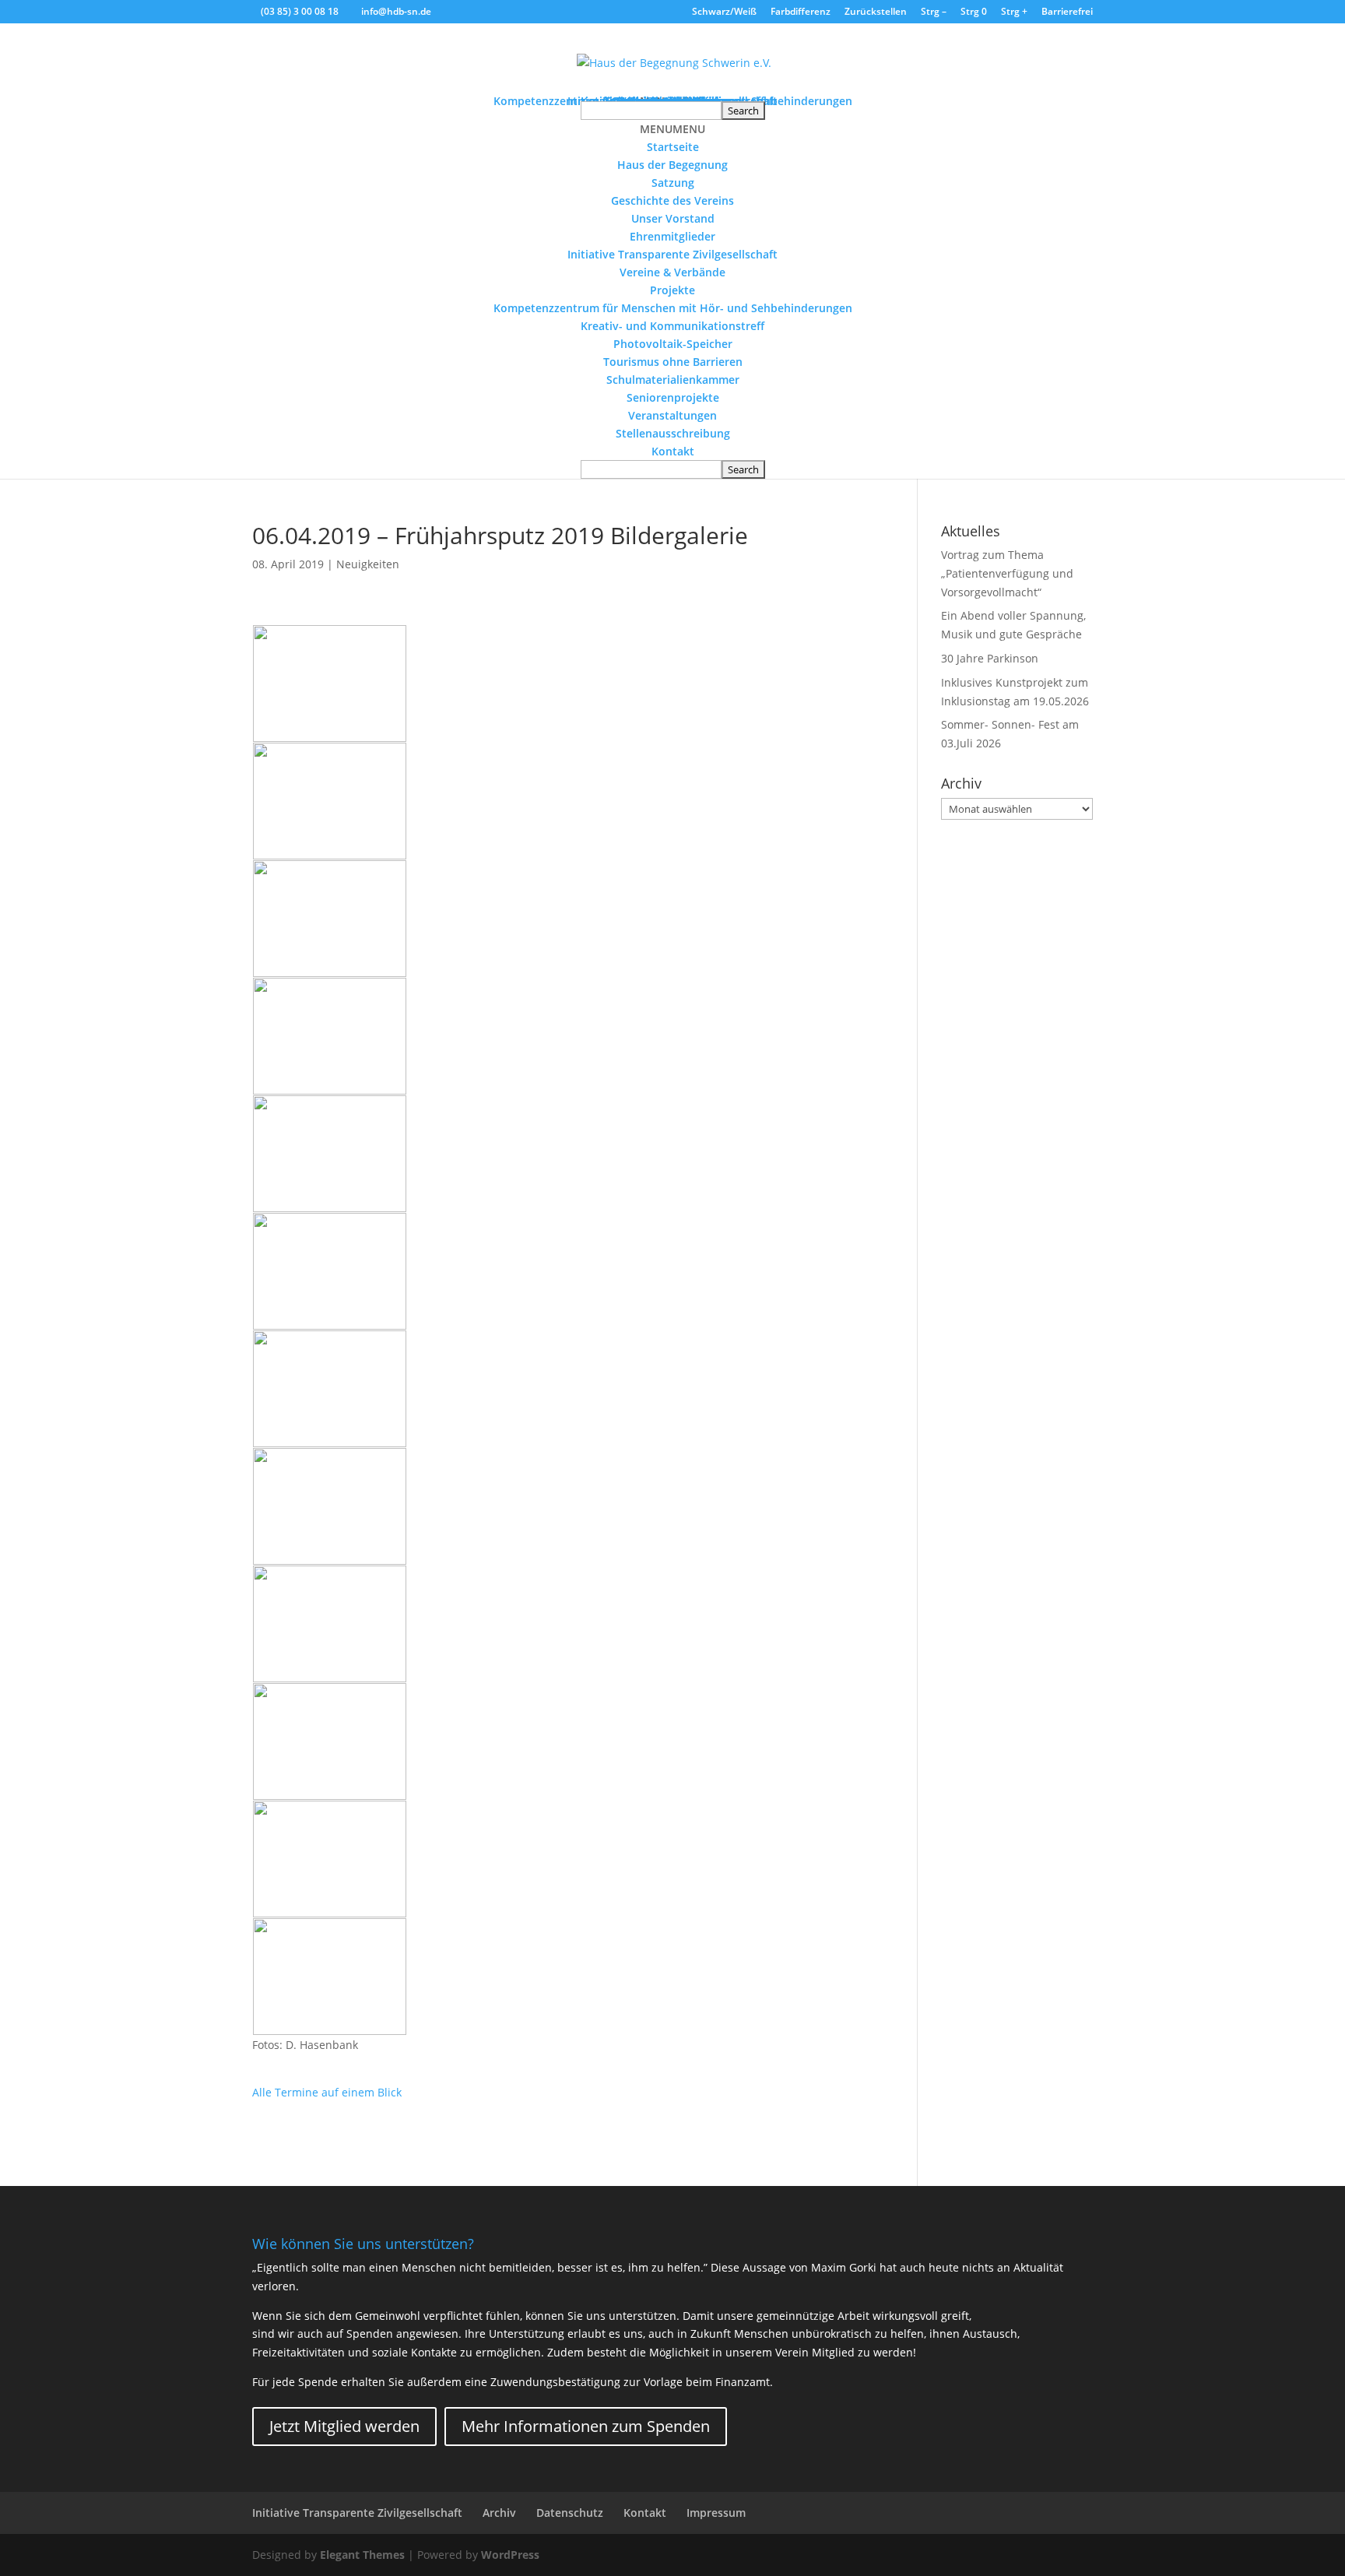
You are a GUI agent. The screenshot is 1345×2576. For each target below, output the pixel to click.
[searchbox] (651, 111)
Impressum (716, 2513)
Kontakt (673, 451)
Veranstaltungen (672, 415)
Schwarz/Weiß (724, 12)
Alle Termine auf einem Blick (327, 2092)
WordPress (510, 2555)
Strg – (934, 12)
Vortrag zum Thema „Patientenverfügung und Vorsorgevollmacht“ (1007, 573)
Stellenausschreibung (673, 433)
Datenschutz (570, 2513)
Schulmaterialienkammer (673, 380)
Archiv (499, 2513)
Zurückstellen (876, 12)
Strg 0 (974, 12)
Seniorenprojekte (673, 397)
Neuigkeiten (368, 564)
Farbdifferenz (801, 12)
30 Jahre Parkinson (990, 658)
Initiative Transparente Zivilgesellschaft (672, 254)
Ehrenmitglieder (672, 236)
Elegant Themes (362, 2555)
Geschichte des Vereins (672, 200)
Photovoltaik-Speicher (673, 344)
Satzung (673, 183)
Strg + (1014, 12)
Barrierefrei (1067, 12)
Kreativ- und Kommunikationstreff (672, 326)
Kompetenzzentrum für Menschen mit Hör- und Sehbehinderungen (673, 308)
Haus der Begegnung (672, 165)
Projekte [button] (672, 290)
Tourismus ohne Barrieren (673, 362)
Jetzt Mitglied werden (344, 2426)
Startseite (673, 147)
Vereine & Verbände (672, 272)
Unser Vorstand (673, 218)
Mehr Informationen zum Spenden (586, 2426)
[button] (672, 129)
